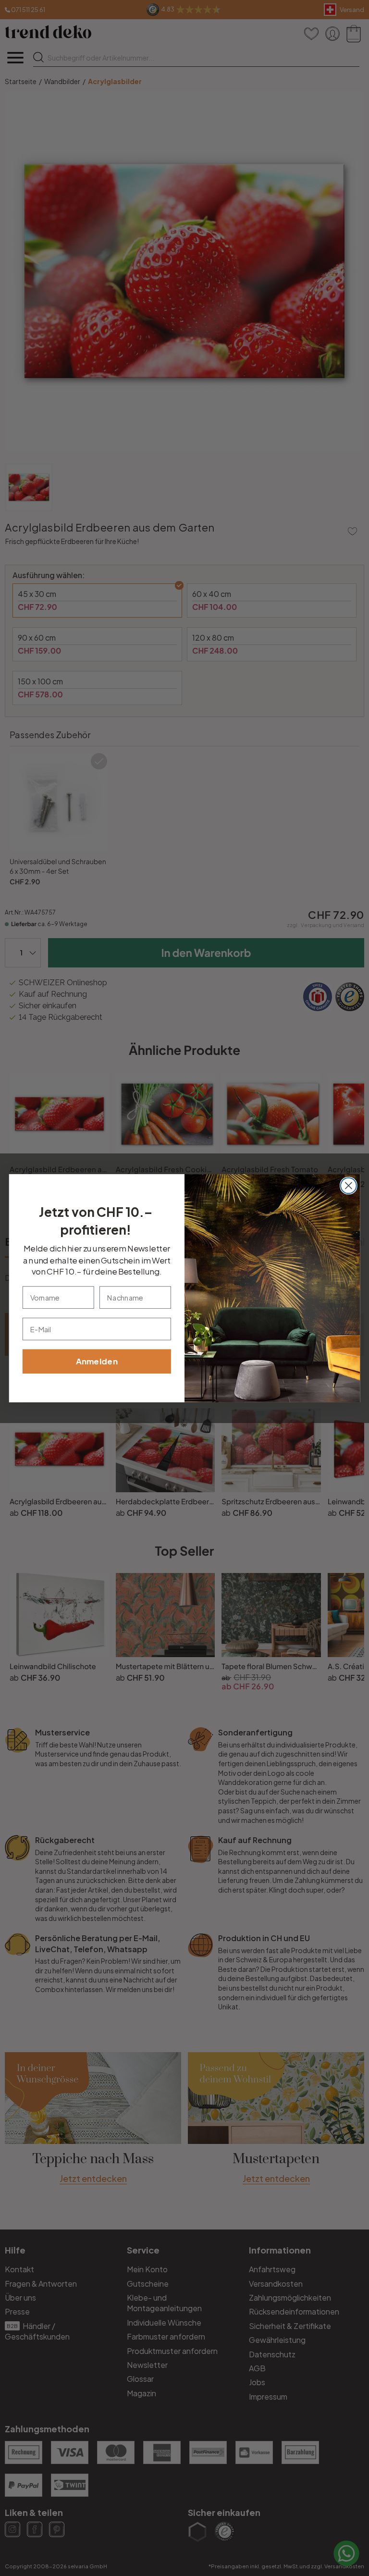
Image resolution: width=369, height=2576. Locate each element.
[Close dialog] (349, 1185)
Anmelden (97, 1361)
